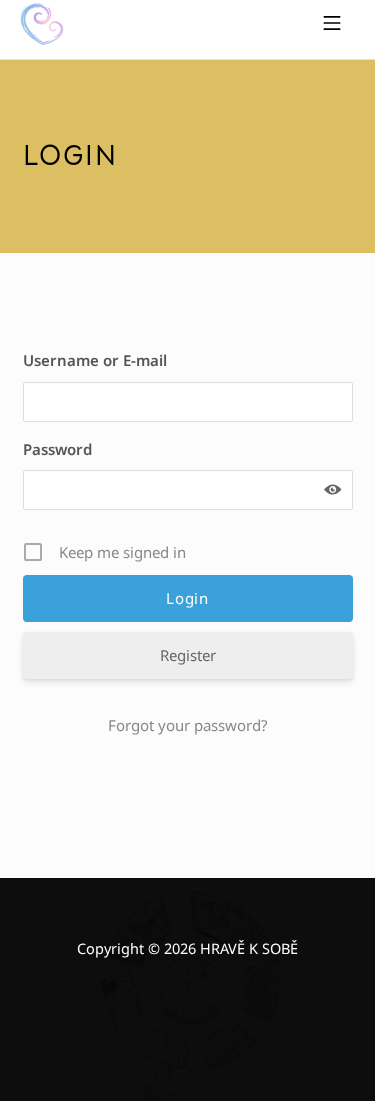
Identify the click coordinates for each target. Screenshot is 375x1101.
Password (57, 449)
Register (188, 655)
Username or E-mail (95, 360)
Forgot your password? (188, 725)
